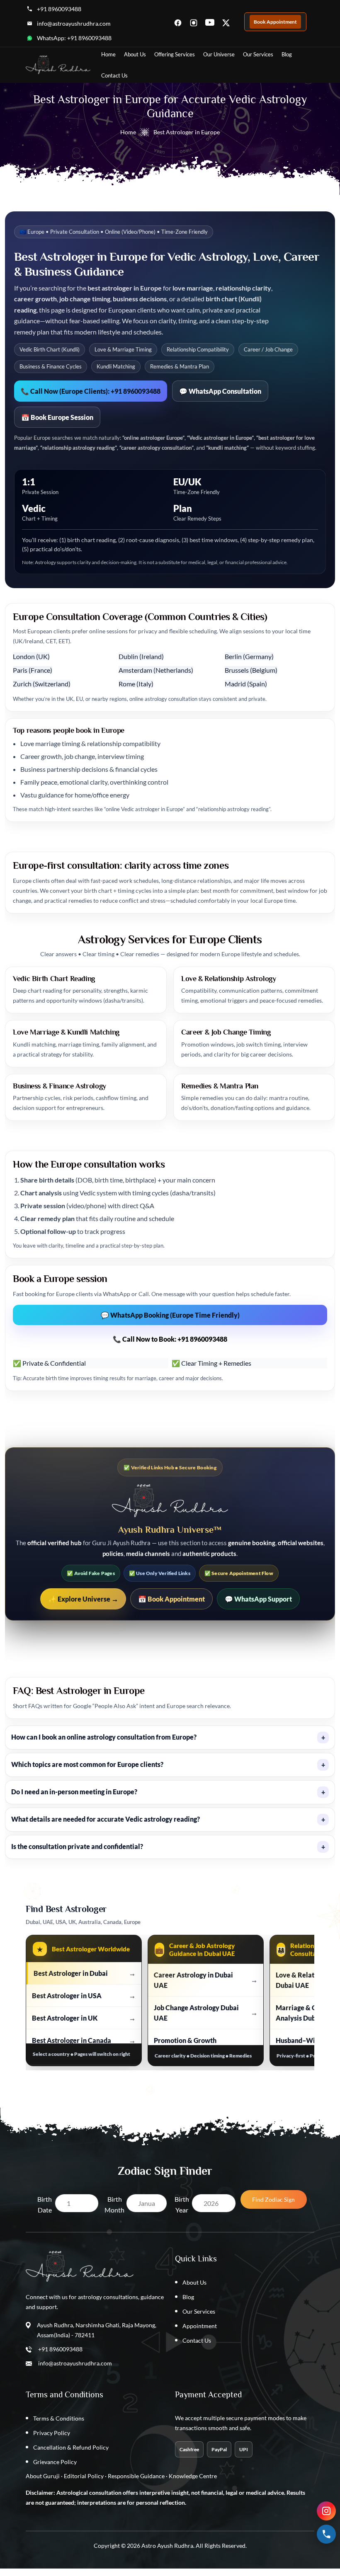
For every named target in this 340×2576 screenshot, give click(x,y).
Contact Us (114, 75)
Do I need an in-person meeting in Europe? (168, 1792)
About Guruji (43, 2476)
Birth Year (182, 2204)
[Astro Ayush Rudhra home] (58, 65)
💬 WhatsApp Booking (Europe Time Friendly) (170, 1315)
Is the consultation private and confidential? (168, 1847)
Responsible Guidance (136, 2476)
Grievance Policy (55, 2462)
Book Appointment (275, 22)
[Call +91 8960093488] (326, 2534)
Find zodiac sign (273, 2199)
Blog (287, 54)
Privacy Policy (52, 2433)
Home (108, 54)
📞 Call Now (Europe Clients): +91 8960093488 (91, 391)
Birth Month (114, 2204)
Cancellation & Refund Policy (71, 2447)
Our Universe (219, 54)
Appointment (200, 2326)
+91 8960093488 (59, 9)
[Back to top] (170, 2572)
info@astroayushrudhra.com (74, 23)
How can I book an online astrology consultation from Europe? (168, 1737)
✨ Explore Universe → (83, 1599)
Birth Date (45, 2204)
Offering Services (175, 54)
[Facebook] (178, 22)
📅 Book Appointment (171, 1599)
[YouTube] (210, 22)
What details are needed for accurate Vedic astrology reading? (168, 1819)
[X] (226, 22)
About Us (135, 54)
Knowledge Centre (193, 2476)
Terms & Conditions (59, 2418)
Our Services (258, 54)
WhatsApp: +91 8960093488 (74, 38)
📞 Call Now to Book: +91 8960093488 (170, 1339)
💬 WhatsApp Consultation (220, 391)
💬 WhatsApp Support (258, 1599)
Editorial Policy (84, 2476)
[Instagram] (194, 22)
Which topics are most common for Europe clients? (168, 1765)
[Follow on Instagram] (326, 2511)
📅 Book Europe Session (57, 417)
